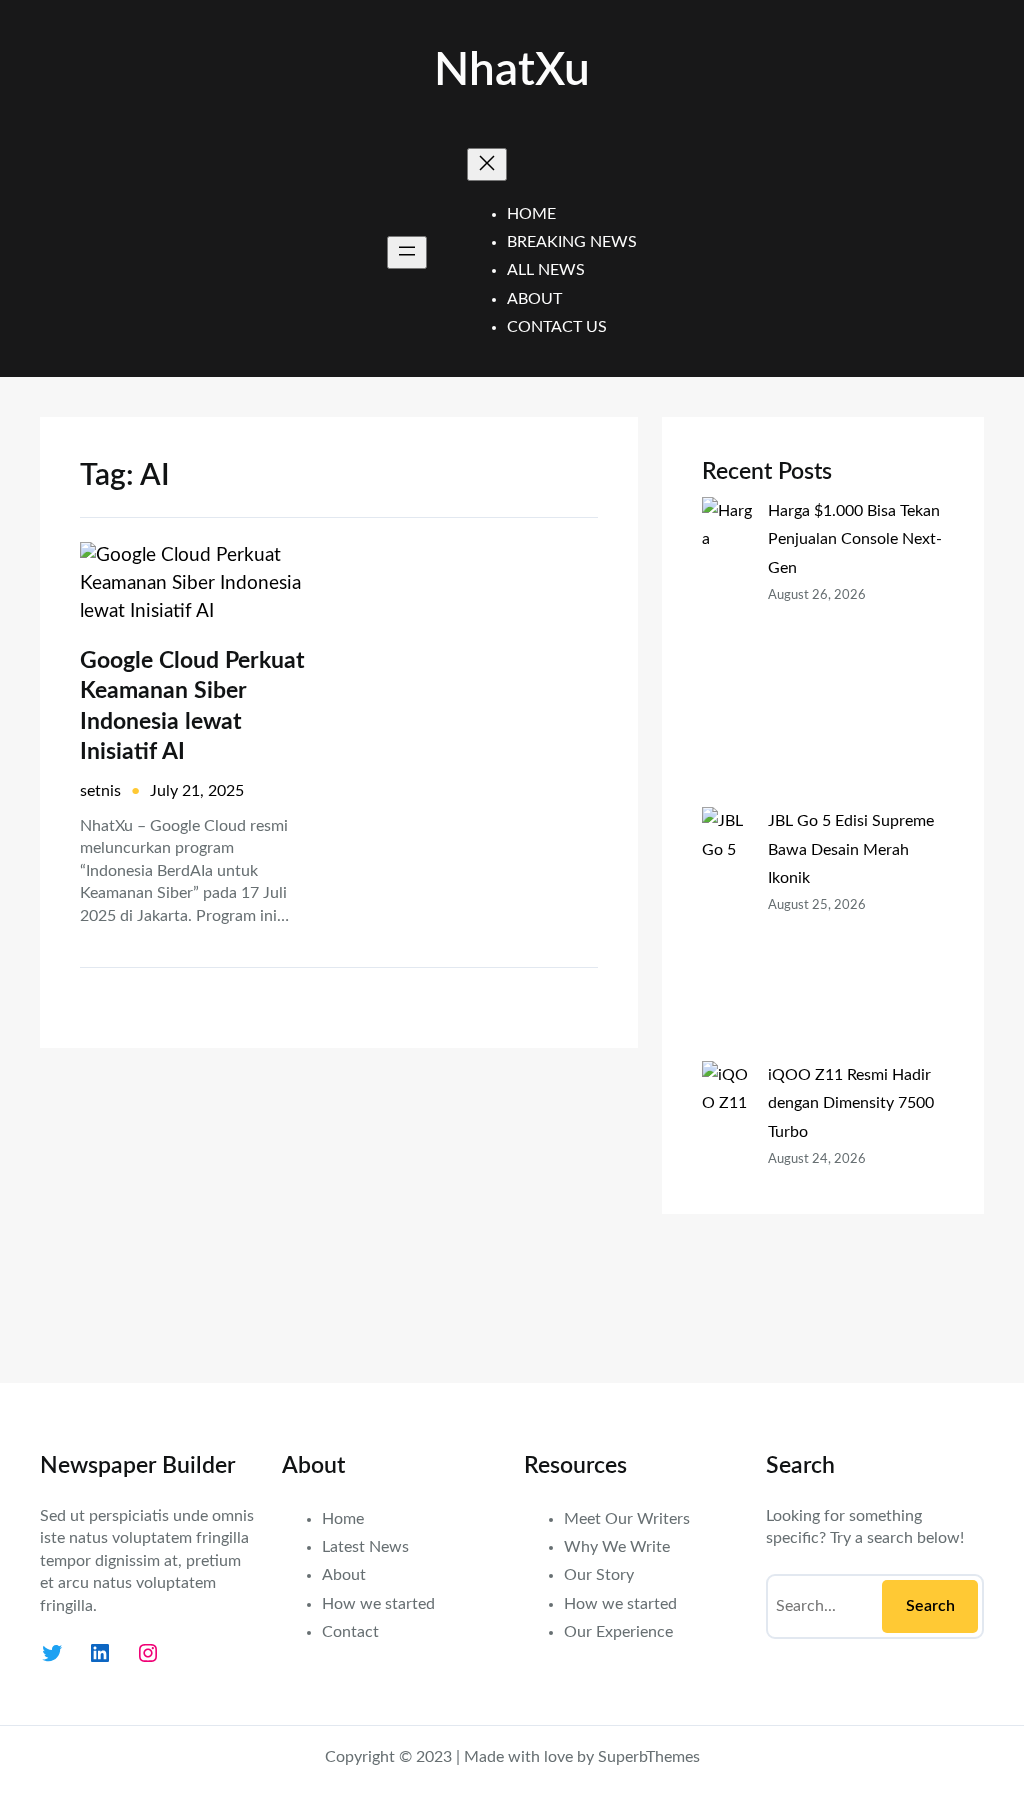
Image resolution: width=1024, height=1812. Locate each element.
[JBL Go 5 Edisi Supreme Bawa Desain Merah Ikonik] (727, 934)
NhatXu (512, 71)
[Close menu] (487, 164)
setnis (100, 791)
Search (930, 1606)
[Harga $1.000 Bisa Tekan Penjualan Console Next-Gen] (727, 652)
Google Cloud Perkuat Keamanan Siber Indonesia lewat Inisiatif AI (192, 706)
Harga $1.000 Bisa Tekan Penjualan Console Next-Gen (855, 539)
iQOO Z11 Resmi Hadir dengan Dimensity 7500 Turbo (851, 1103)
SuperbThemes (649, 1757)
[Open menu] (407, 252)
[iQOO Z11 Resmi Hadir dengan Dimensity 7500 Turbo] (727, 1202)
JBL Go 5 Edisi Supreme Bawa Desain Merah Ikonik (851, 849)
